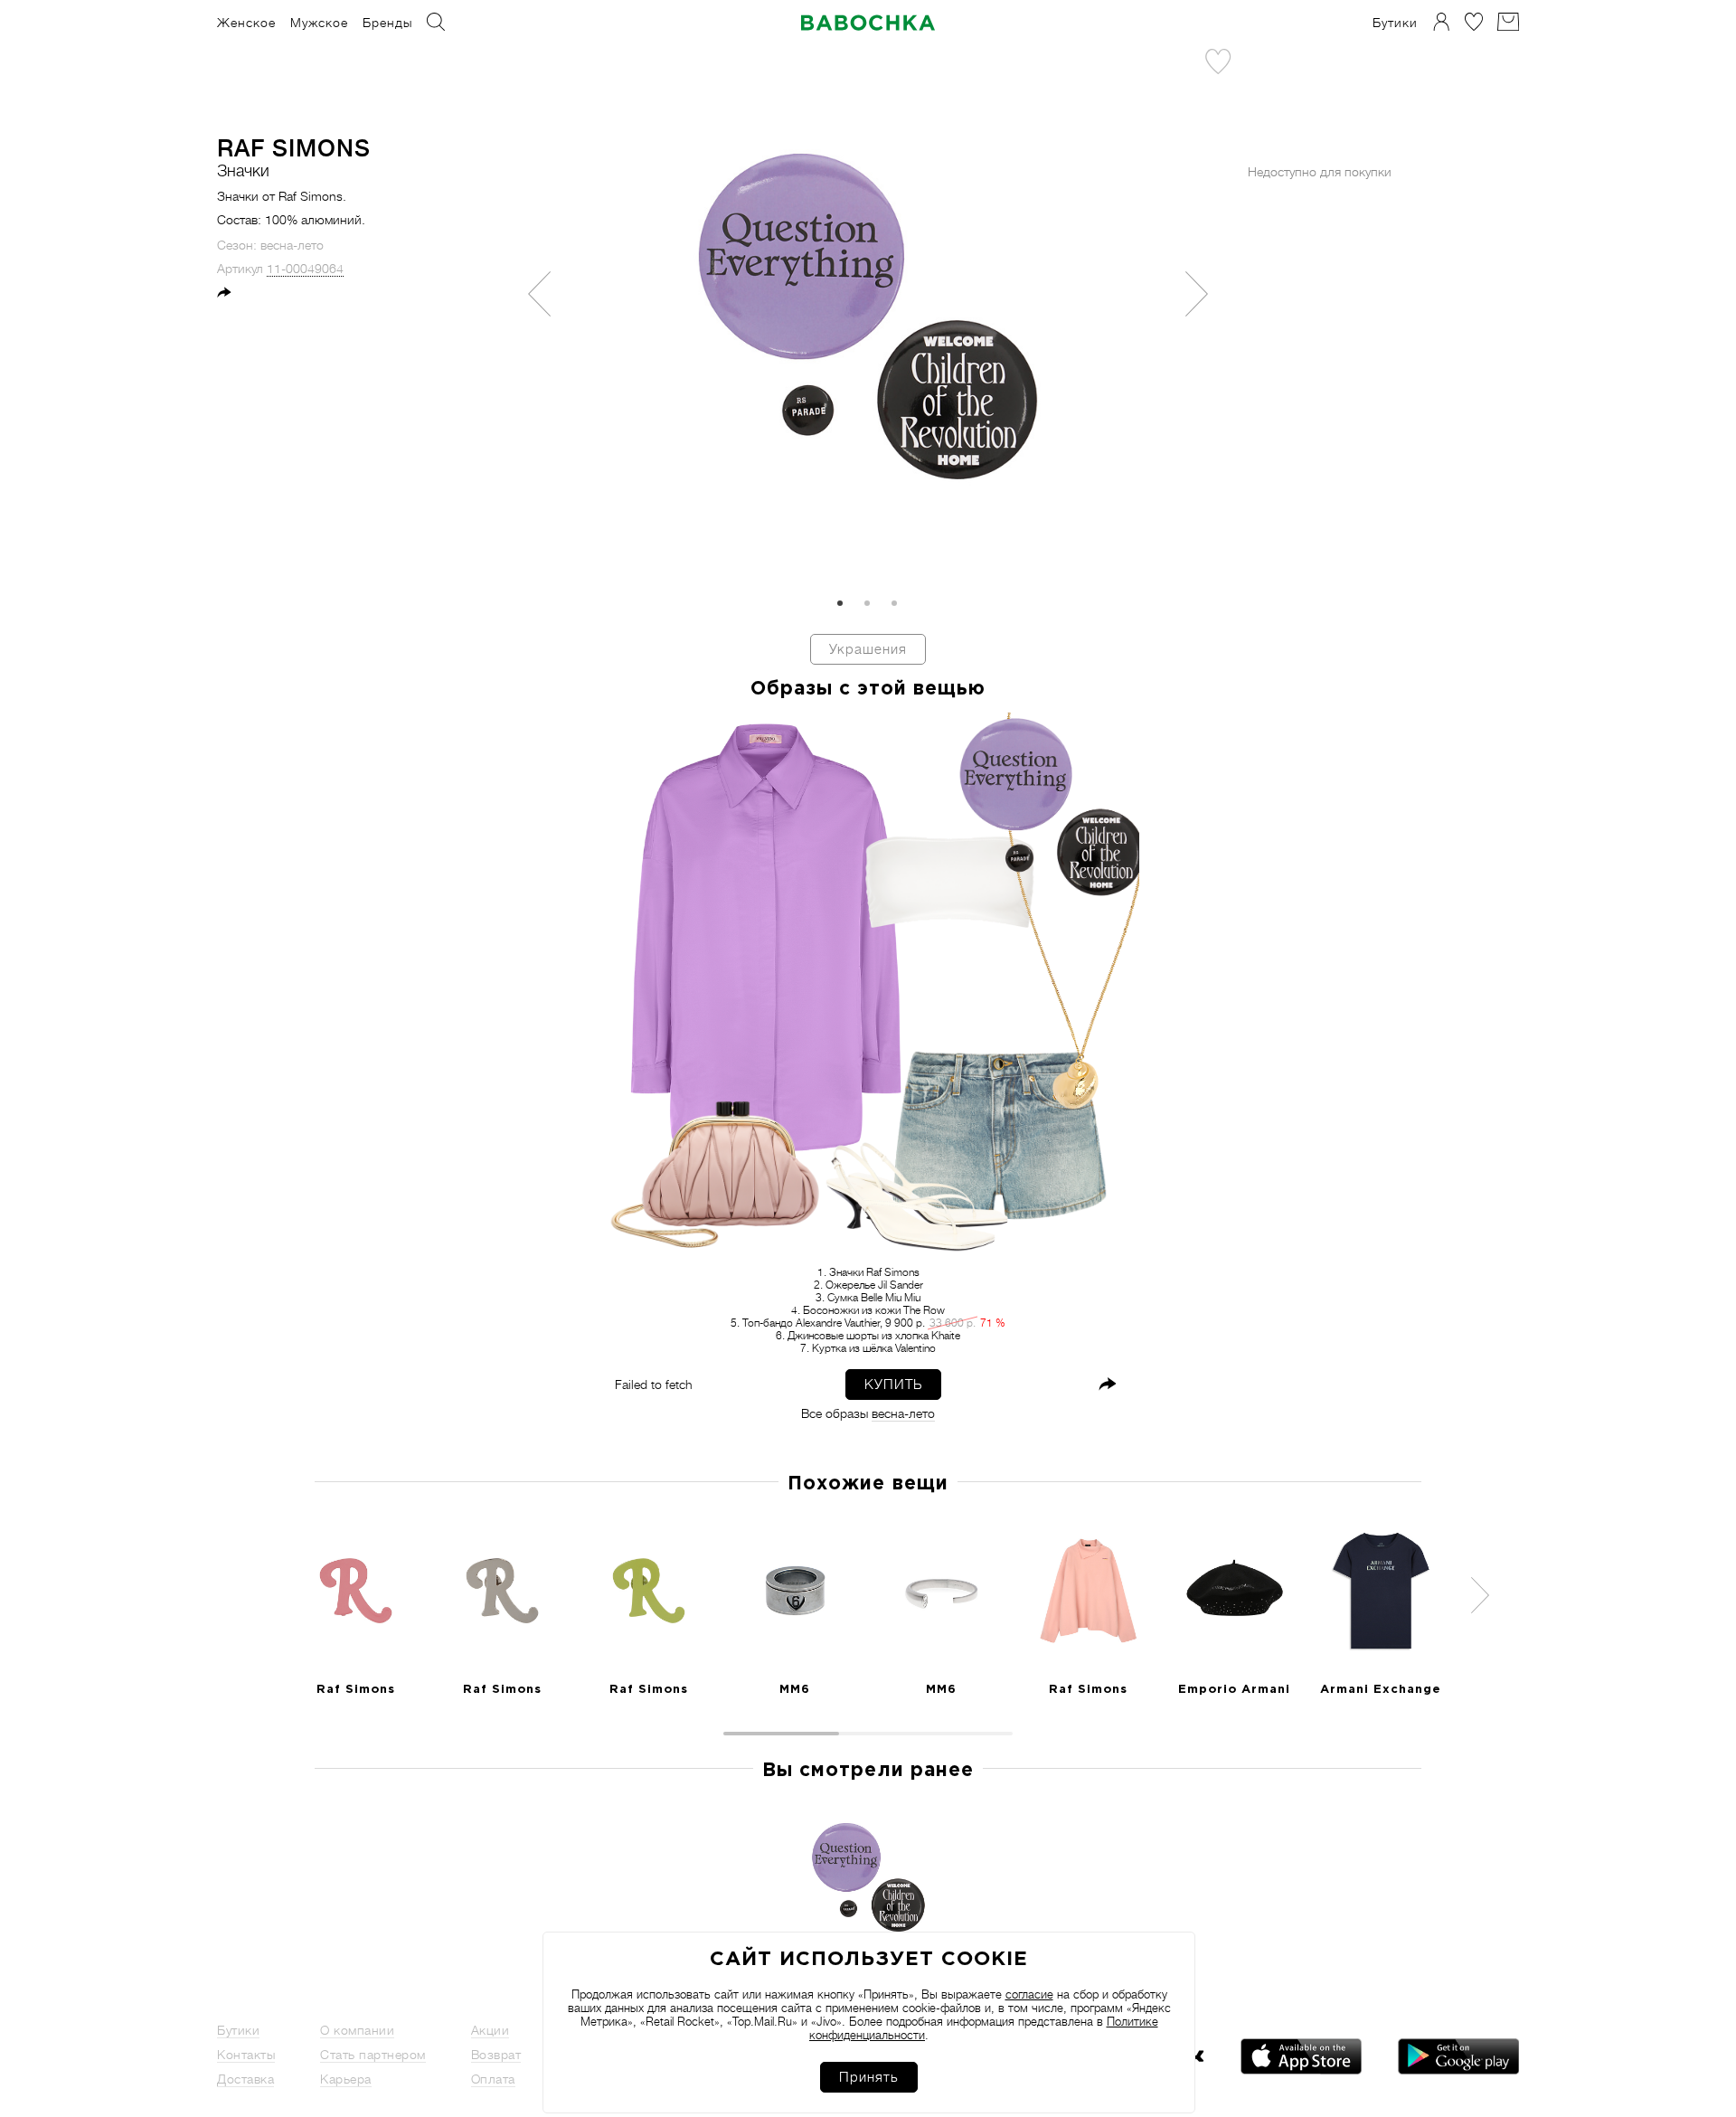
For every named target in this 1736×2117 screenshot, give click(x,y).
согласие (1029, 1994)
